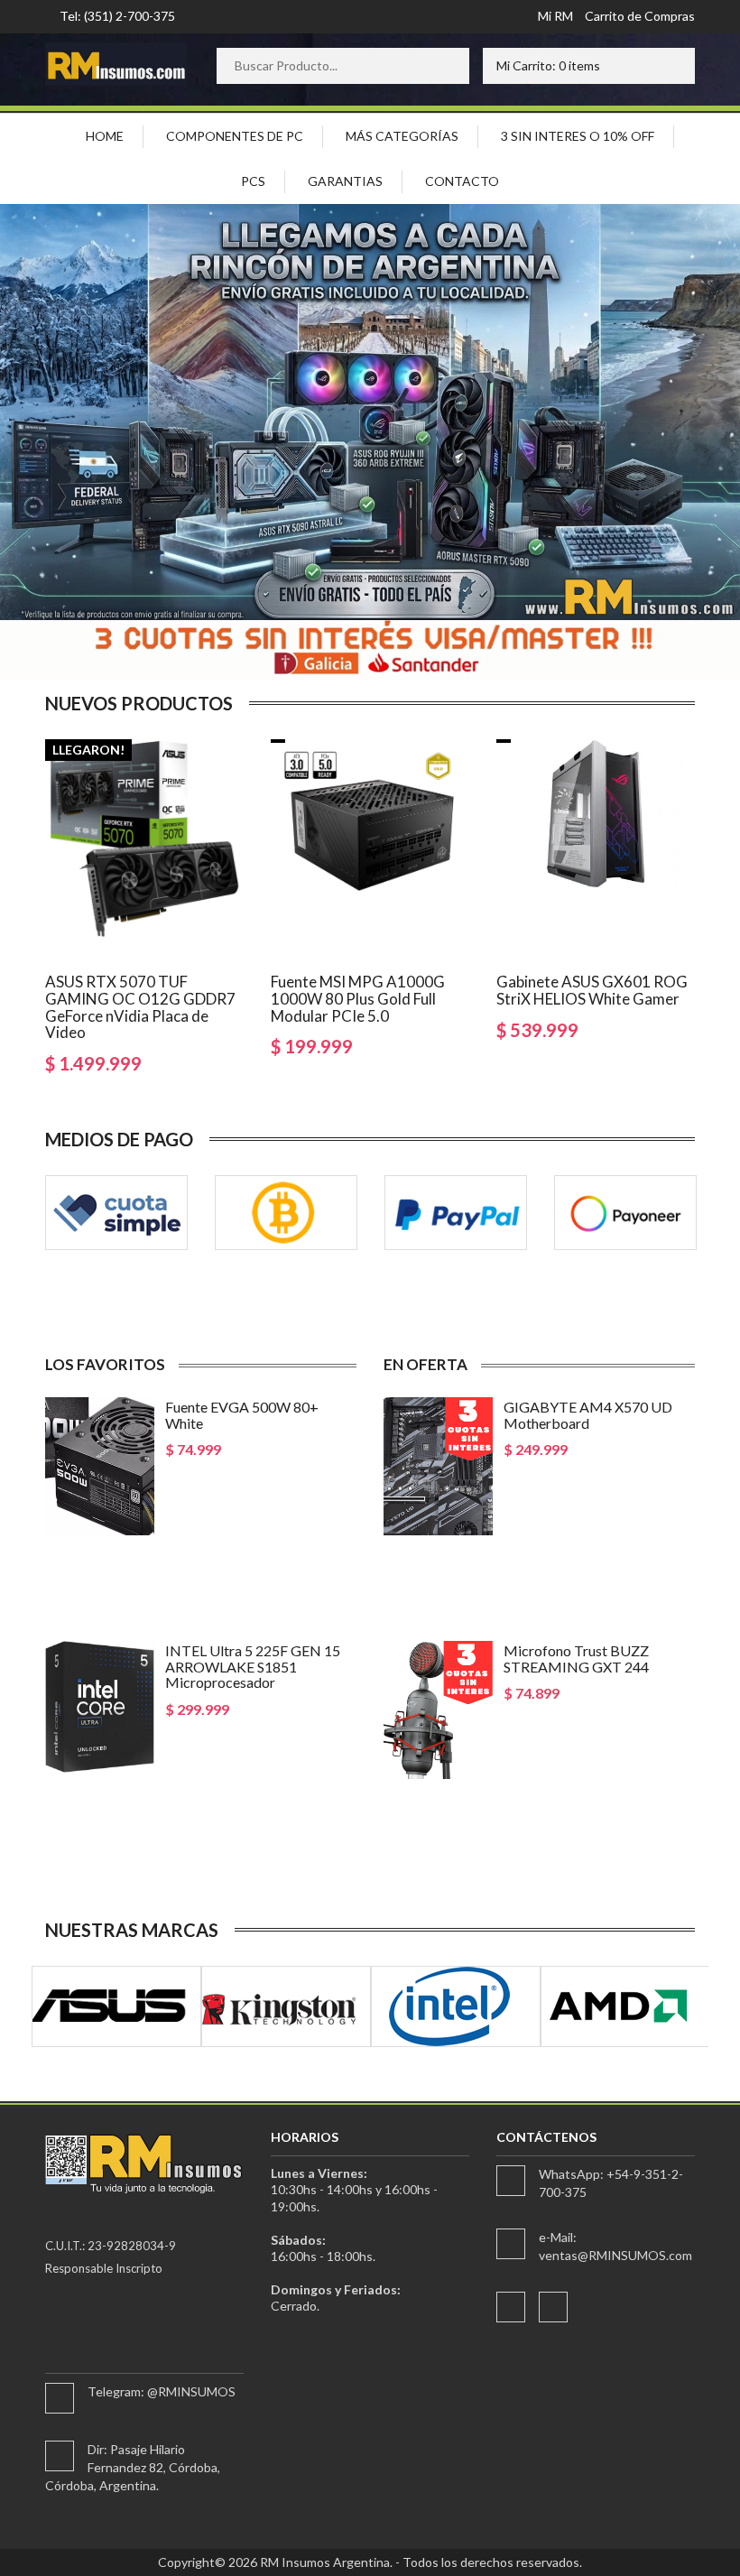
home (105, 136)
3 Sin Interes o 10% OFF (578, 136)
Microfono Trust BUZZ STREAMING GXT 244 (576, 1659)
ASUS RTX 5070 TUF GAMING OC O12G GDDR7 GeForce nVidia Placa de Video (140, 1007)
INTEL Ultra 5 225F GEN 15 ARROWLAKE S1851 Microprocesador (253, 1666)
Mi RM (555, 16)
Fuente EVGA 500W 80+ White (242, 1415)
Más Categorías (402, 136)
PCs (253, 181)
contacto (462, 181)
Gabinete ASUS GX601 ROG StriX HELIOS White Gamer (592, 990)
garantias (345, 181)
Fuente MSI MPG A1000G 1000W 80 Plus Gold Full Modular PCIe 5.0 (358, 998)
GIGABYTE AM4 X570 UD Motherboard (588, 1415)
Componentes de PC (235, 136)
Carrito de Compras (640, 16)
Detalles (208, 1500)
